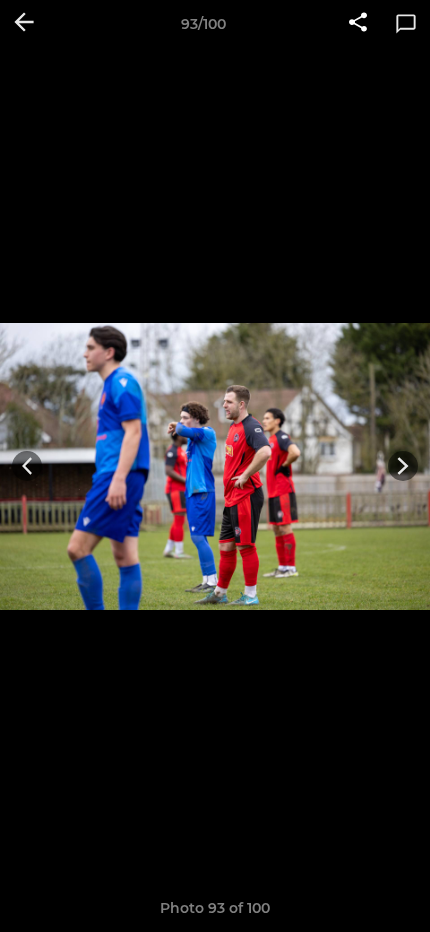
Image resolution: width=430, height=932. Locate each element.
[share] (358, 24)
